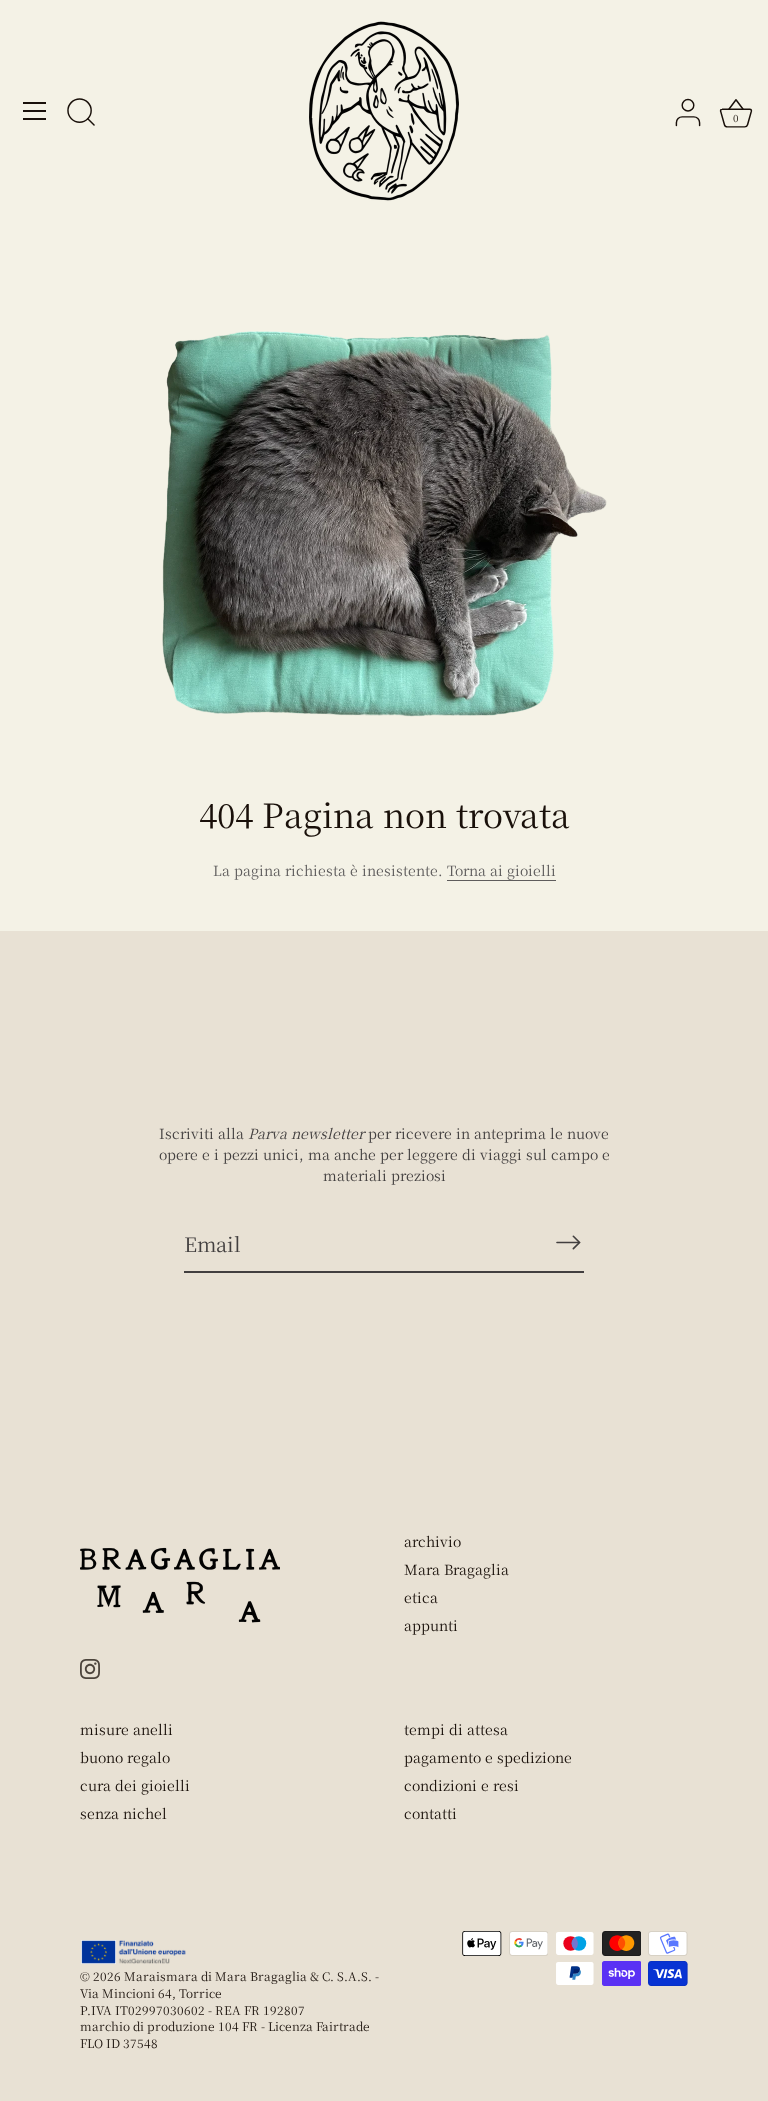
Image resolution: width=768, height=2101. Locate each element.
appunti (431, 1625)
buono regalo (125, 1757)
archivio (432, 1541)
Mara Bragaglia (456, 1569)
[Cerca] (81, 114)
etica (421, 1597)
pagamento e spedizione (488, 1757)
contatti (430, 1813)
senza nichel (123, 1813)
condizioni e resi (461, 1785)
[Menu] (35, 111)
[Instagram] (90, 1666)
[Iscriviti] (568, 1243)
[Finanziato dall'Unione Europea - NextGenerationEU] (134, 1952)
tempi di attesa (456, 1729)
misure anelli (126, 1729)
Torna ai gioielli (501, 870)
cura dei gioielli (135, 1785)
